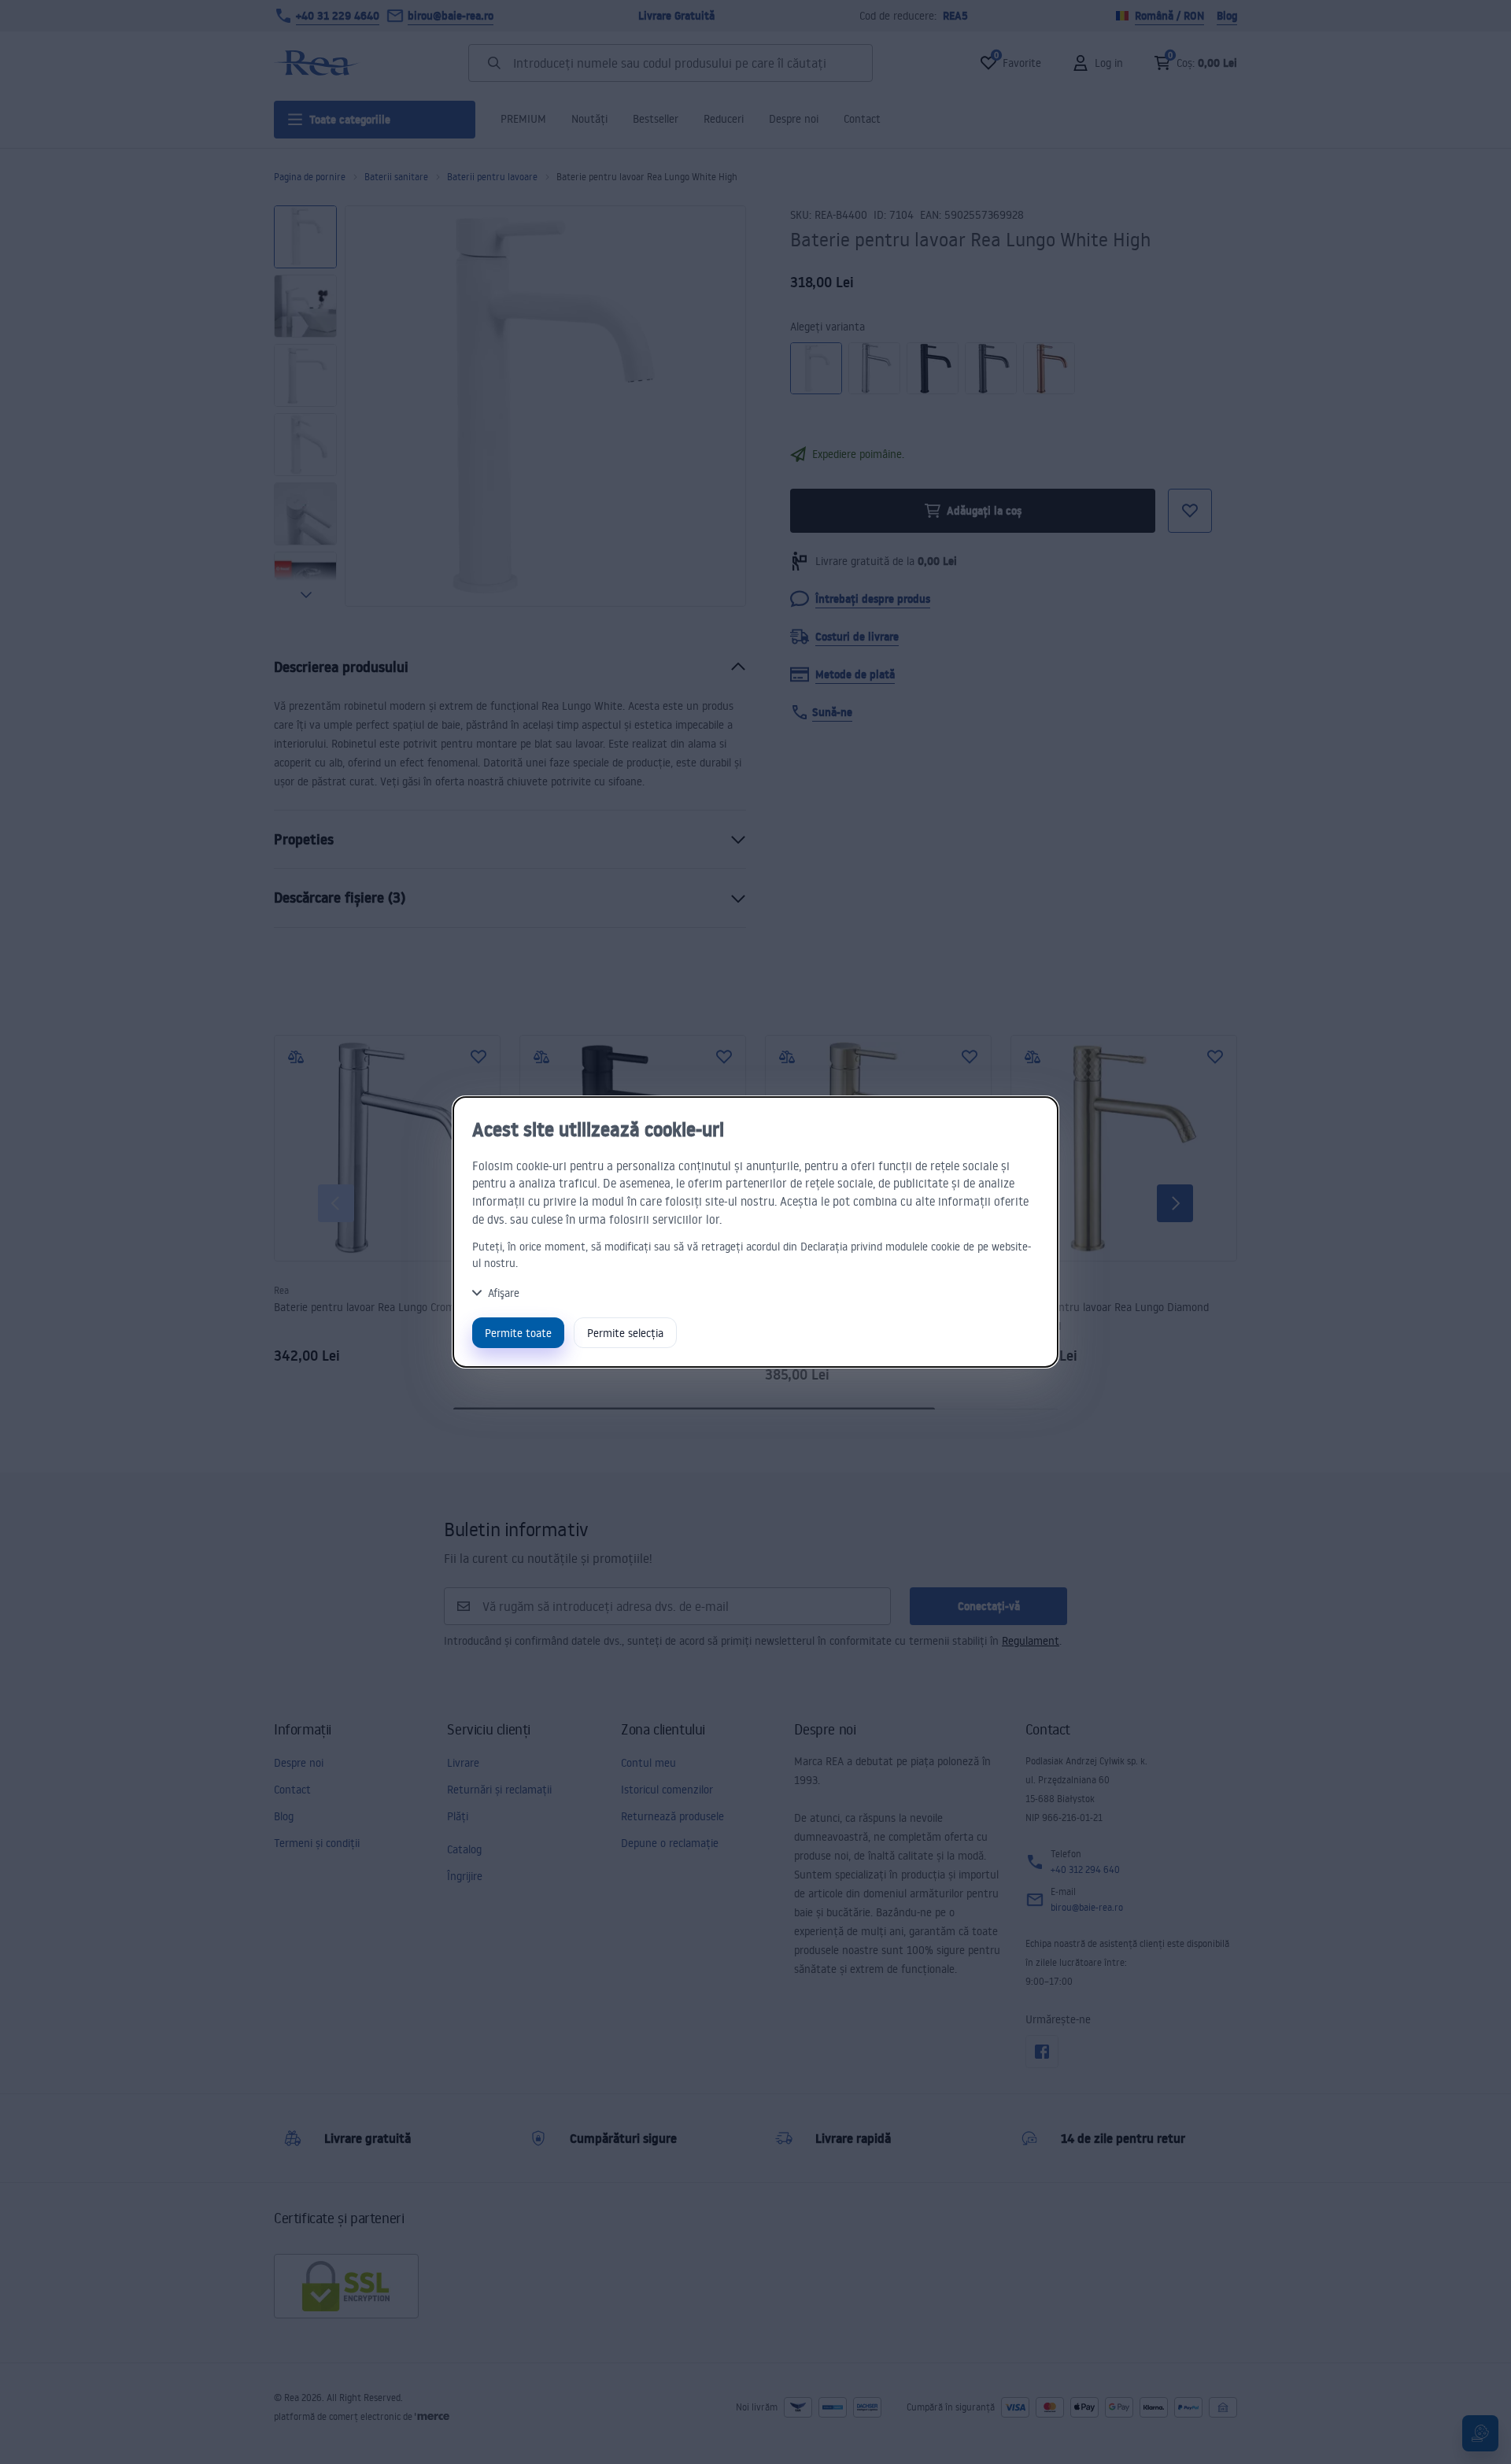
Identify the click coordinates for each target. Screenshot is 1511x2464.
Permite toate (518, 1333)
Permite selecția (625, 1333)
